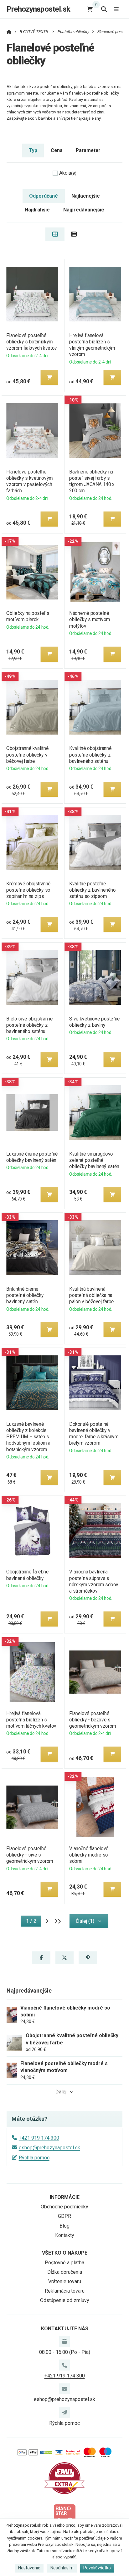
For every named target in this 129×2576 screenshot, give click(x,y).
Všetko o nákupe (65, 2253)
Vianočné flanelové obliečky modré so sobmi (89, 1855)
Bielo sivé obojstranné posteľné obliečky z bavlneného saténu (29, 1025)
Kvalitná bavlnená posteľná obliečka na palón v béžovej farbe (92, 1295)
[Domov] (9, 32)
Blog (64, 2226)
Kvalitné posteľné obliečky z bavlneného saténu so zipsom (92, 890)
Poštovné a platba (64, 2263)
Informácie (65, 2197)
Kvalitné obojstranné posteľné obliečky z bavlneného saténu (90, 755)
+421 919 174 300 (39, 2138)
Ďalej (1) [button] (85, 1921)
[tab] (55, 234)
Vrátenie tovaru (65, 2281)
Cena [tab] (57, 150)
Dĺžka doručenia (65, 2272)
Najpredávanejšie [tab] (84, 210)
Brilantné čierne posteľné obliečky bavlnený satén (25, 1295)
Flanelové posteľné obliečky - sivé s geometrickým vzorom (30, 1855)
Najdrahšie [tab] (37, 210)
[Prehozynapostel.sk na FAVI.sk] (64, 2478)
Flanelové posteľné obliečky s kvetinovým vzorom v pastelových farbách (29, 481)
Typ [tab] (33, 150)
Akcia (68, 173)
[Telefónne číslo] (64, 2365)
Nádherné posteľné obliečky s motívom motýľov (90, 619)
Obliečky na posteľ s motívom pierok (28, 616)
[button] (49, 377)
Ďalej (61, 2092)
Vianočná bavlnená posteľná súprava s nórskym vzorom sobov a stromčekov (94, 1581)
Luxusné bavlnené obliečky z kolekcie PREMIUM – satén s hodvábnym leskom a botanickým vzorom (28, 1437)
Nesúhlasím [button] (62, 2568)
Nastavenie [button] (29, 2568)
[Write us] (64, 2412)
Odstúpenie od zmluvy (65, 2300)
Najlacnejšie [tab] (86, 196)
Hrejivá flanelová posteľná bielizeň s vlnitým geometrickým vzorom (92, 345)
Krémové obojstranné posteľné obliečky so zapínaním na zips (28, 890)
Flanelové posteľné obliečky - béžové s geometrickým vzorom (93, 1720)
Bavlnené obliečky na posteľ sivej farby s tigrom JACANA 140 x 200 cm (92, 481)
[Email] (64, 2389)
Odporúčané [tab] (44, 196)
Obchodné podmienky (64, 2207)
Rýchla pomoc (34, 2158)
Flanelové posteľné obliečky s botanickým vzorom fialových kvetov (32, 342)
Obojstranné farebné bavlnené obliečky (27, 1575)
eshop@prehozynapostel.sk (49, 2148)
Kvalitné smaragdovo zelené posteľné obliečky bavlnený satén (94, 1160)
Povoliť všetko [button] (97, 2568)
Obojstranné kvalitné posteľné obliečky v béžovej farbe (27, 755)
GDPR (64, 2216)
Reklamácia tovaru (65, 2291)
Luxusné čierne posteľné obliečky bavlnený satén (32, 1157)
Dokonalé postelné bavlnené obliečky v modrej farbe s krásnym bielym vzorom (94, 1433)
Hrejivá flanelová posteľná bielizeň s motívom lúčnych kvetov (31, 1720)
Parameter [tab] (88, 150)
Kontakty (65, 2235)
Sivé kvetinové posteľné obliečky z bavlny (95, 1022)
